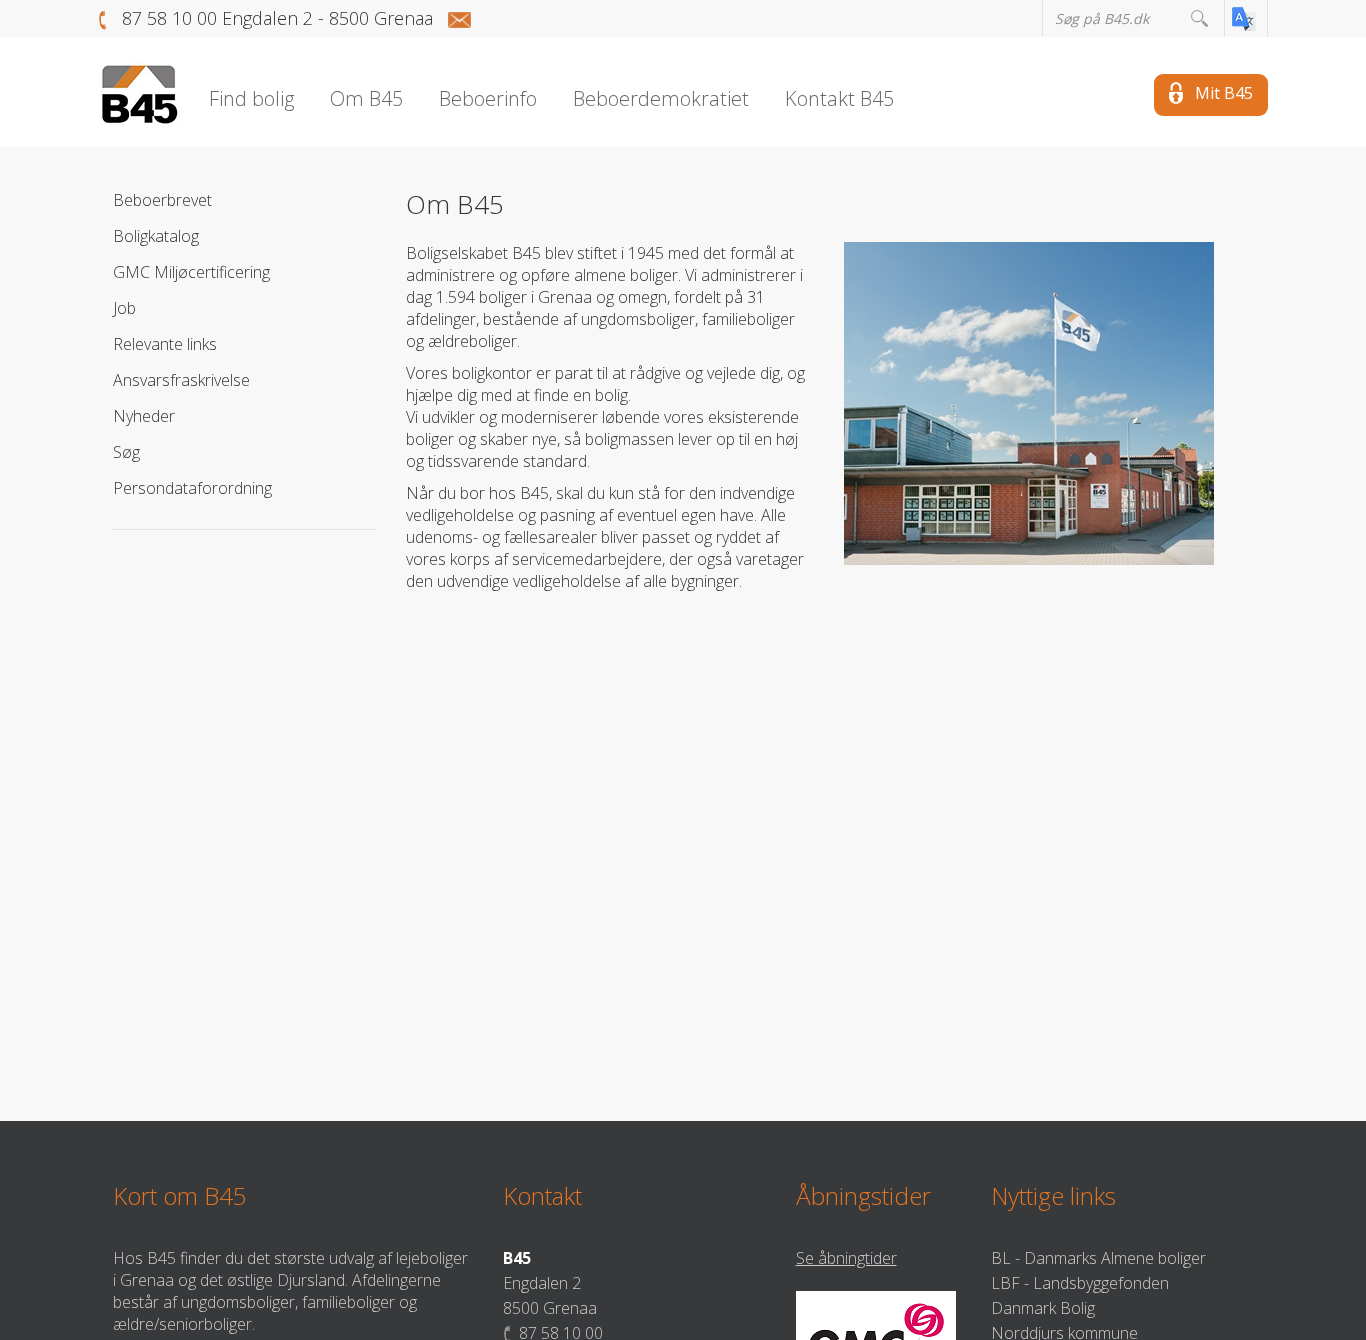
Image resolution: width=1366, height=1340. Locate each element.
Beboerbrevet (162, 200)
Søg (126, 452)
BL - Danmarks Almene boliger (1098, 1258)
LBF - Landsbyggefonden (1080, 1283)
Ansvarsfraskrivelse (181, 380)
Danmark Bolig (1043, 1308)
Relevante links (165, 344)
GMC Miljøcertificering (191, 272)
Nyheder (144, 416)
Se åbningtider (846, 1258)
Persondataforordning (192, 488)
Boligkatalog (156, 236)
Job (124, 308)
